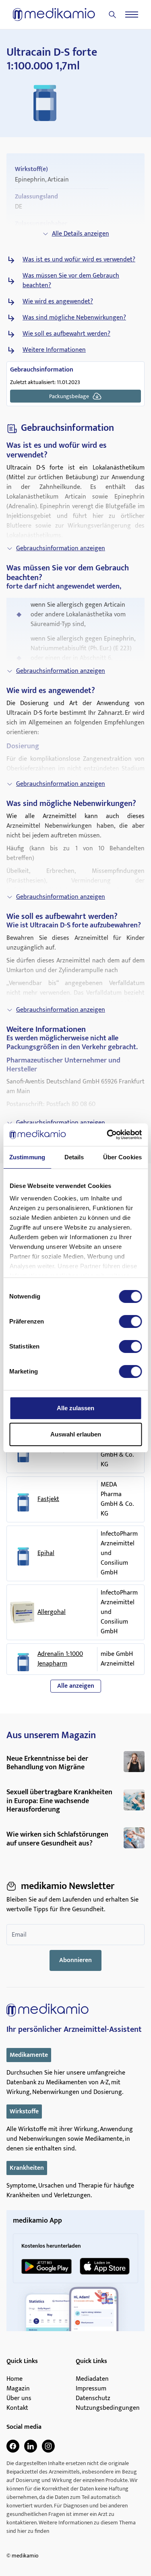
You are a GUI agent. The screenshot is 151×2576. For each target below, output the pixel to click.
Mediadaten (92, 2379)
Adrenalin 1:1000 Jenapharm (60, 1659)
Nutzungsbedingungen (108, 2408)
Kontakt (17, 2408)
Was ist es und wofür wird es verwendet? (79, 260)
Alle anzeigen (76, 1686)
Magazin (18, 2389)
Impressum (91, 2389)
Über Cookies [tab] (122, 1157)
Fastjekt (48, 1499)
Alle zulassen (75, 1408)
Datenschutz (93, 2399)
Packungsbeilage (69, 396)
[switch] (130, 1321)
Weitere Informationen (54, 350)
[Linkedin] (31, 2446)
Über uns (19, 2399)
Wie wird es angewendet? (58, 302)
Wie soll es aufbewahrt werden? (66, 334)
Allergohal (52, 1612)
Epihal (46, 1553)
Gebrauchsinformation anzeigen (61, 548)
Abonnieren (75, 1960)
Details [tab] (74, 1157)
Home (14, 2379)
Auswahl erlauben (76, 1434)
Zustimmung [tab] (27, 1157)
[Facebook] (13, 2446)
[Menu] (132, 15)
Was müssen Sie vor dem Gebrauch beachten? (71, 281)
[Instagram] (48, 2446)
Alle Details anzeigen (81, 234)
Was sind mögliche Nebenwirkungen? (74, 318)
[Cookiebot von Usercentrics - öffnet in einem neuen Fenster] (108, 1135)
